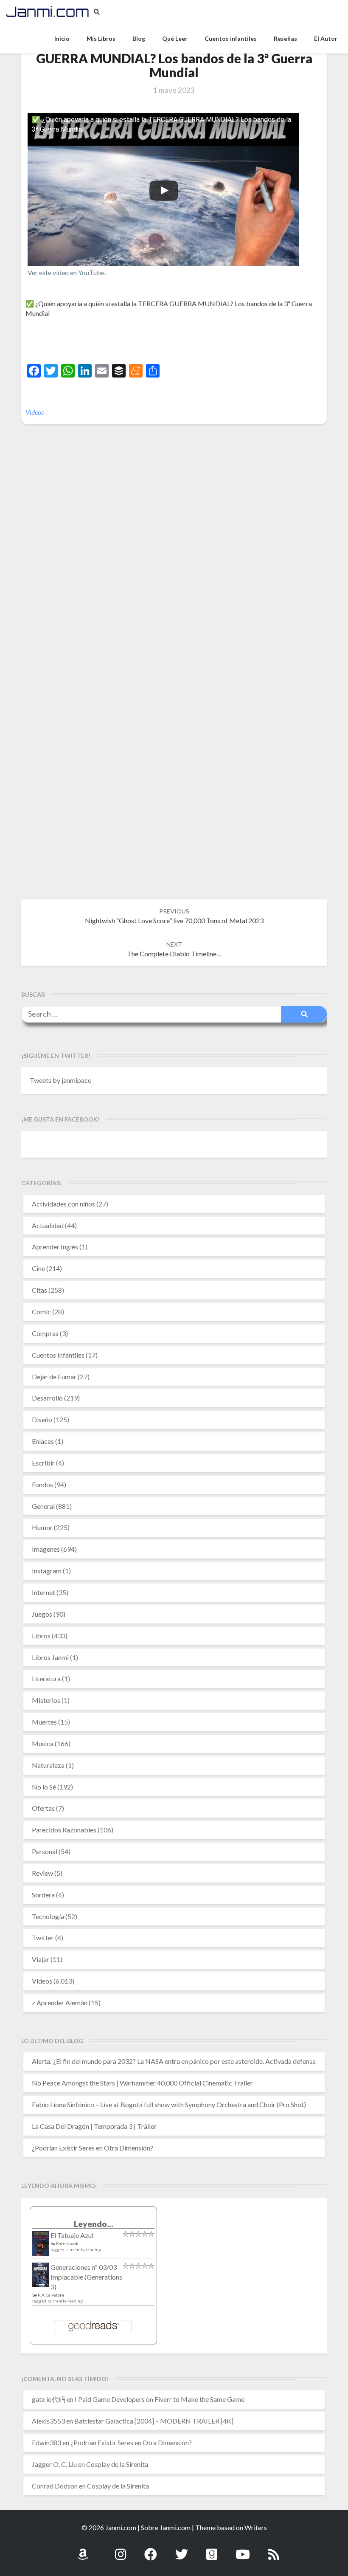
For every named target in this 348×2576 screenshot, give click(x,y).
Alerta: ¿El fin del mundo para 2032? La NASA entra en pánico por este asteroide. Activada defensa (174, 2061)
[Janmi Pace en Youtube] (243, 2549)
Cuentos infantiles (231, 38)
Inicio (62, 38)
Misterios (46, 1700)
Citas (39, 1290)
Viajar (41, 1959)
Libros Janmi (50, 1657)
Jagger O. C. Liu (54, 2464)
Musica (43, 1743)
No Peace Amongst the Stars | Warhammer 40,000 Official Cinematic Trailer (142, 2083)
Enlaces (43, 1441)
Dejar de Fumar (54, 1377)
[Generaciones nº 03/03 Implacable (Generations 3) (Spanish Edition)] (41, 2277)
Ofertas (43, 1808)
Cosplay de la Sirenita (117, 2464)
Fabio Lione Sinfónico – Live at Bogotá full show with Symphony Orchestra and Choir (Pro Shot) (169, 2104)
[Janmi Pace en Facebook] (151, 2549)
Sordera (43, 1895)
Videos (35, 412)
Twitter (43, 1938)
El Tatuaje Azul (72, 2235)
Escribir (43, 1463)
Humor (42, 1527)
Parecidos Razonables (64, 1830)
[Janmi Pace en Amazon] (83, 2549)
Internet (43, 1592)
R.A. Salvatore (51, 2295)
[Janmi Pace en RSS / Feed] (274, 2549)
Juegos (42, 1614)
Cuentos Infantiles (58, 1355)
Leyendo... (94, 2224)
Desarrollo (47, 1398)
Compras (45, 1333)
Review (42, 1873)
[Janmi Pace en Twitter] (182, 2549)
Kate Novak (67, 2243)
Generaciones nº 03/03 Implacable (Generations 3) (86, 2277)
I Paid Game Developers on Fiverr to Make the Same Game (160, 2399)
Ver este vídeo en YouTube (66, 272)
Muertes (44, 1722)
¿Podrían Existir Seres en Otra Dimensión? (93, 2148)
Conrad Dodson (55, 2486)
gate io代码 (49, 2399)
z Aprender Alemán (60, 2002)
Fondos (42, 1484)
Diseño (42, 1419)
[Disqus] (174, 561)
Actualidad (48, 1225)
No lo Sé (44, 1787)
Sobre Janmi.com (166, 2527)
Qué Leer (175, 38)
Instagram (47, 1571)
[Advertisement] (125, 342)
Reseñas (285, 38)
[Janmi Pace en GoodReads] (212, 2549)
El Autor (326, 38)
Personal (45, 1851)
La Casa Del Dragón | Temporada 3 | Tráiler (94, 2126)
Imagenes (46, 1549)
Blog (139, 38)
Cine (38, 1268)
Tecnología (48, 1916)
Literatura (46, 1678)
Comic (41, 1312)
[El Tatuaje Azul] (41, 2248)
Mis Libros (101, 38)
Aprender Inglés (55, 1247)
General (43, 1506)
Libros (41, 1636)
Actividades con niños (63, 1204)
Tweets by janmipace (60, 1080)
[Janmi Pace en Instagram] (121, 2549)
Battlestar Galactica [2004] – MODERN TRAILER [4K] (154, 2421)
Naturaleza (48, 1765)
